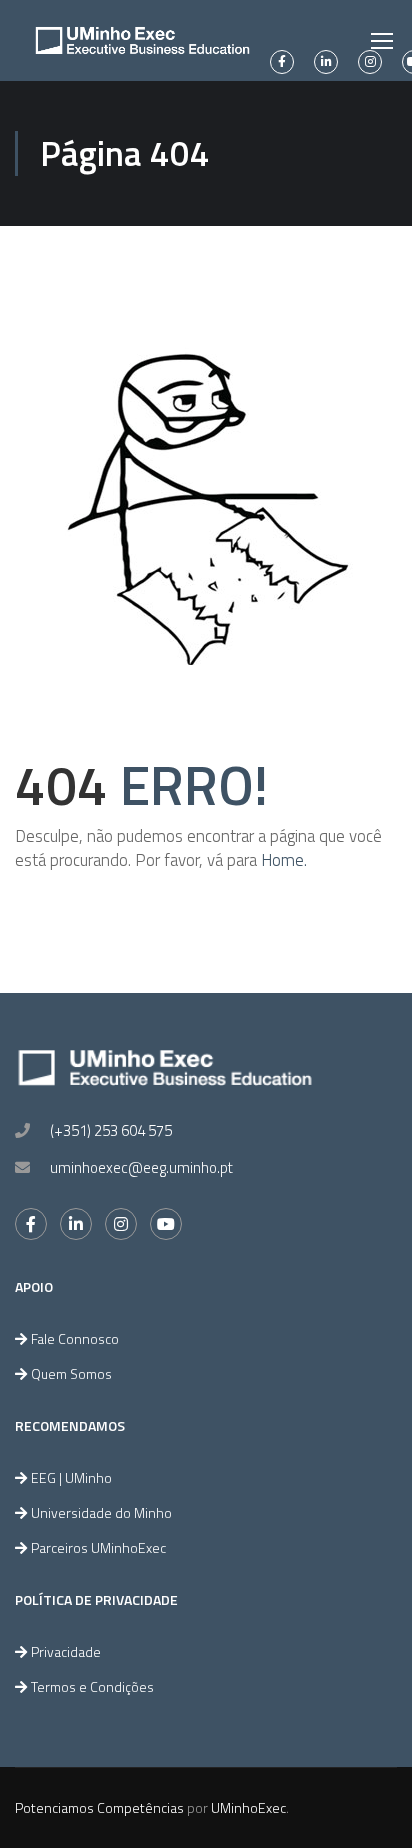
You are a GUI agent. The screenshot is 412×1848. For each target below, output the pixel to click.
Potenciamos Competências (99, 1807)
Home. (284, 860)
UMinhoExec (248, 1807)
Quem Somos (71, 1373)
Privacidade (66, 1651)
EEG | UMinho (71, 1477)
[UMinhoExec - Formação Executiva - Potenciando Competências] (142, 40)
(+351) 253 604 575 (111, 1130)
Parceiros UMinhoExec (98, 1547)
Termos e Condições (92, 1686)
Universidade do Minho (101, 1512)
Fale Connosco (75, 1338)
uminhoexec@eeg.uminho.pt (141, 1167)
